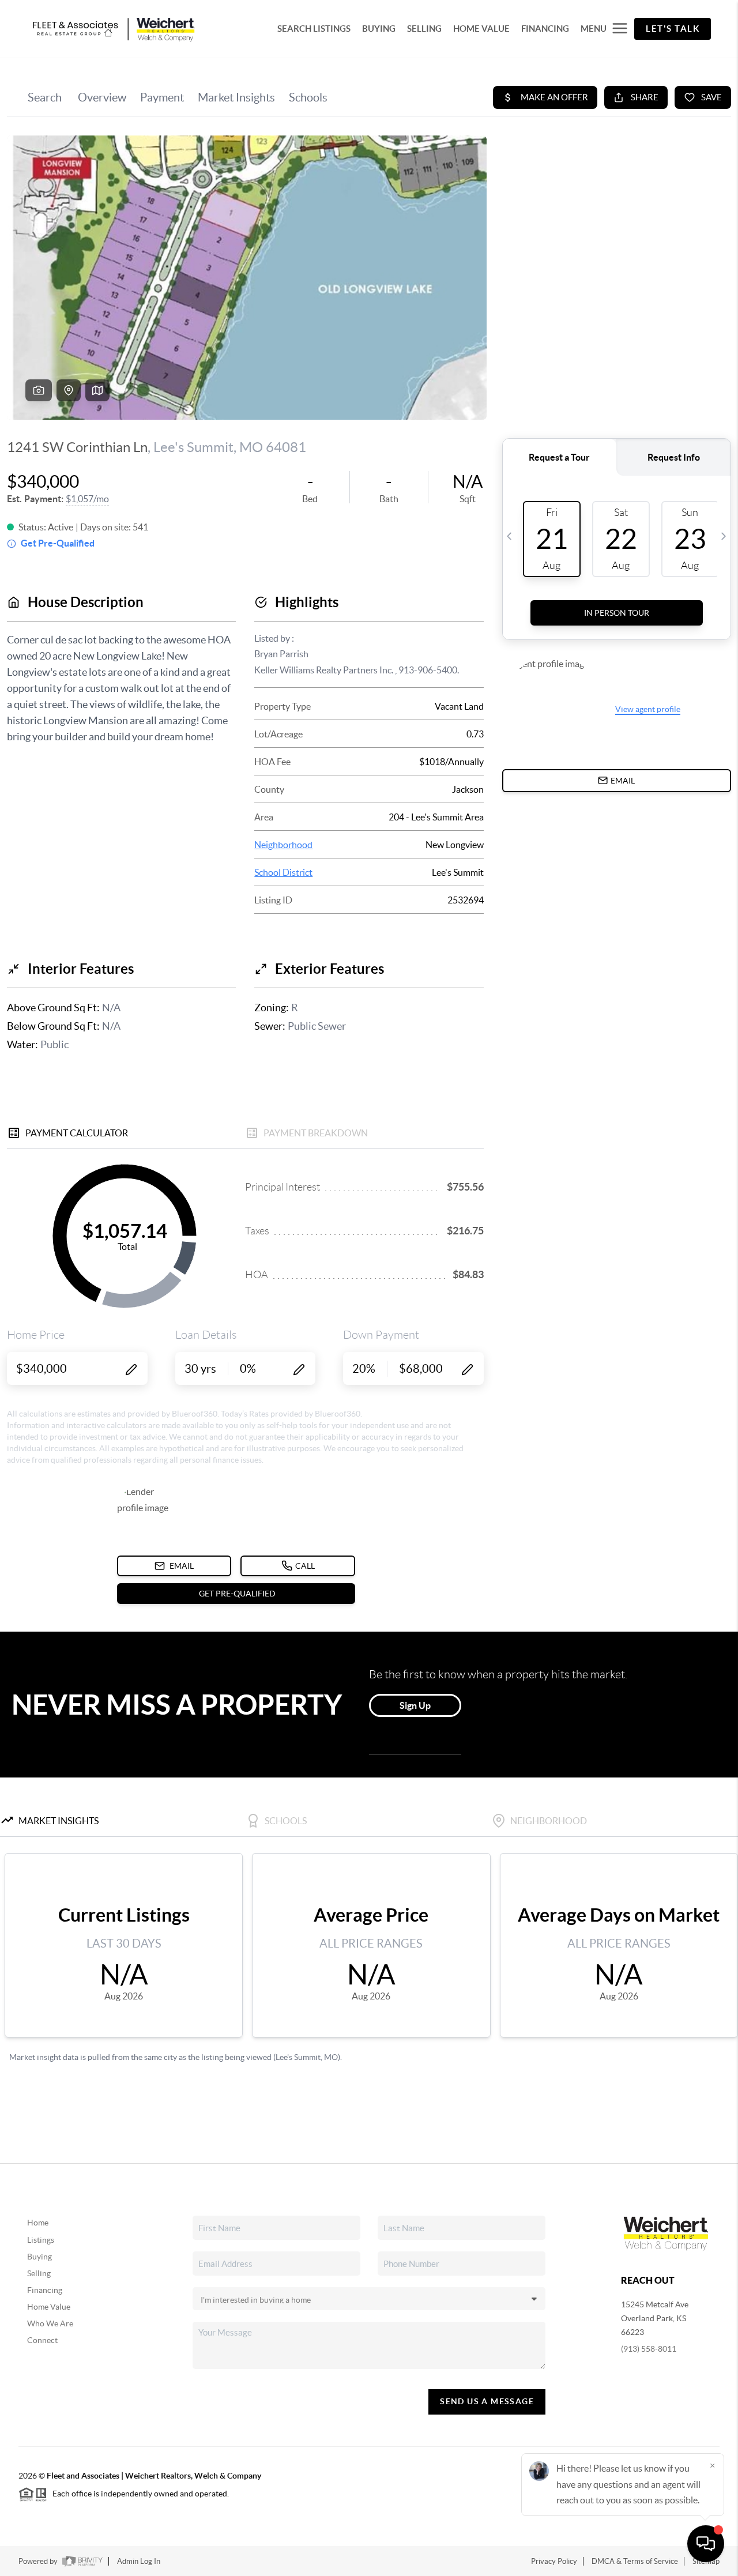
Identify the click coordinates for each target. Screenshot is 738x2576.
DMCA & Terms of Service (635, 2561)
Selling (39, 2273)
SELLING (424, 29)
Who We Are (50, 2323)
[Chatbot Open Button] (706, 2544)
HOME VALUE (481, 29)
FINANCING (545, 29)
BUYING (379, 29)
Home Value (49, 2307)
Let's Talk (673, 29)
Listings (41, 2240)
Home (38, 2223)
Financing (45, 2290)
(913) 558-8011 (649, 2349)
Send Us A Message (487, 2401)
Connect (42, 2340)
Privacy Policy (554, 2561)
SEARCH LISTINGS (314, 29)
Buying (39, 2257)
